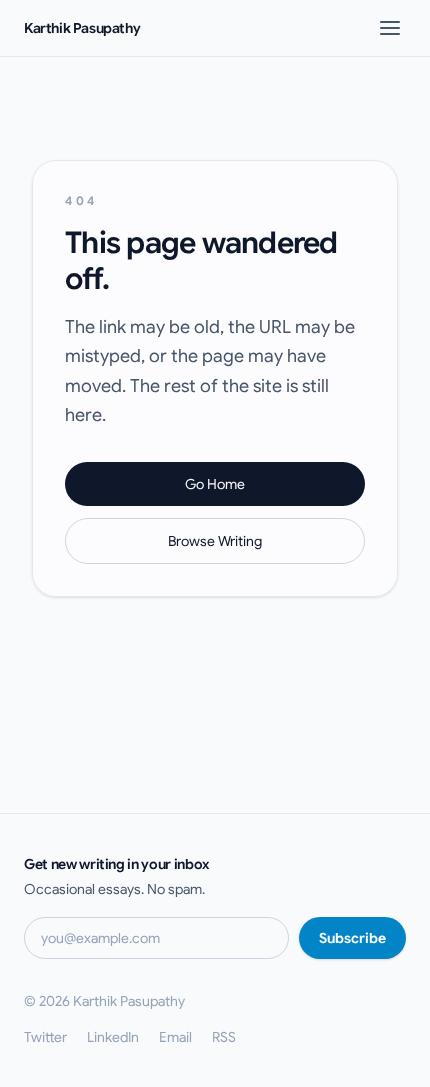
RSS (224, 1037)
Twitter (45, 1037)
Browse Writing (215, 541)
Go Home (215, 484)
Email (175, 1037)
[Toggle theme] (356, 28)
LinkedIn (113, 1037)
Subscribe (352, 938)
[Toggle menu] (390, 28)
